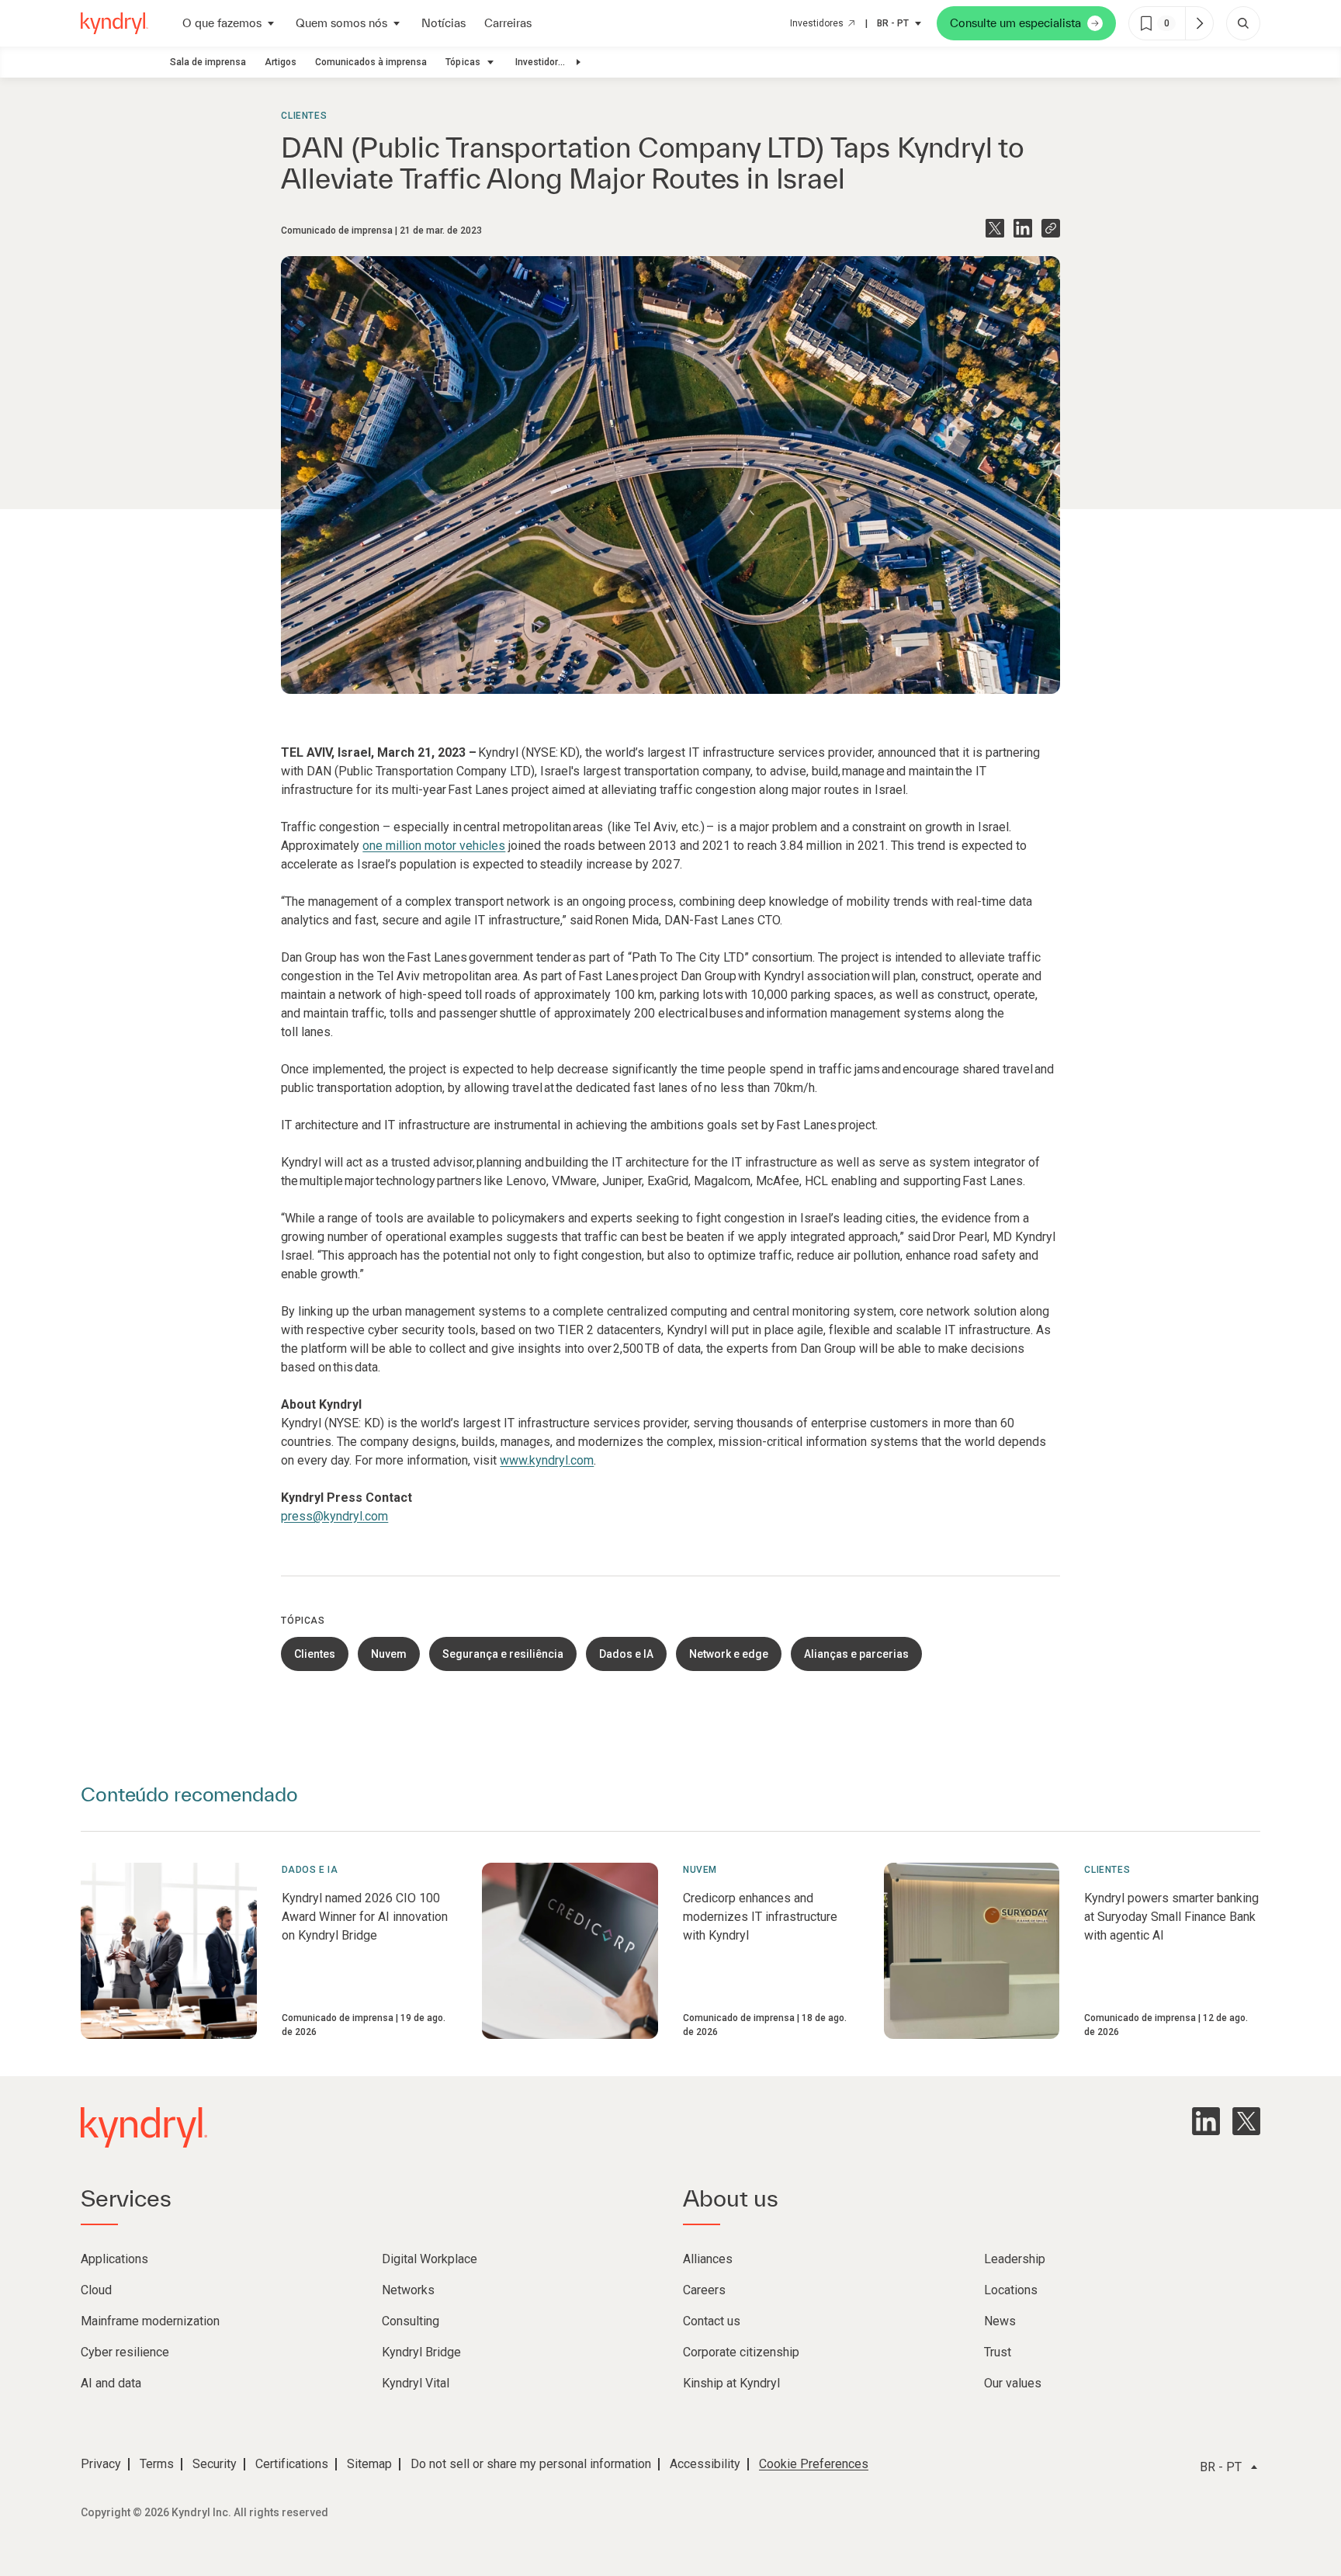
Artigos (281, 62)
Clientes (304, 116)
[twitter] (1246, 2121)
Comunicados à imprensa (371, 62)
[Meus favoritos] (1199, 23)
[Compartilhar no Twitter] (995, 228)
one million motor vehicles (434, 846)
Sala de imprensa (208, 62)
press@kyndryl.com (334, 1516)
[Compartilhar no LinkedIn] (1023, 228)
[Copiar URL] (1051, 228)
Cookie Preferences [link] (814, 2464)
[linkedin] (1206, 2121)
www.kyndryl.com (547, 1460)
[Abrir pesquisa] (1243, 23)
